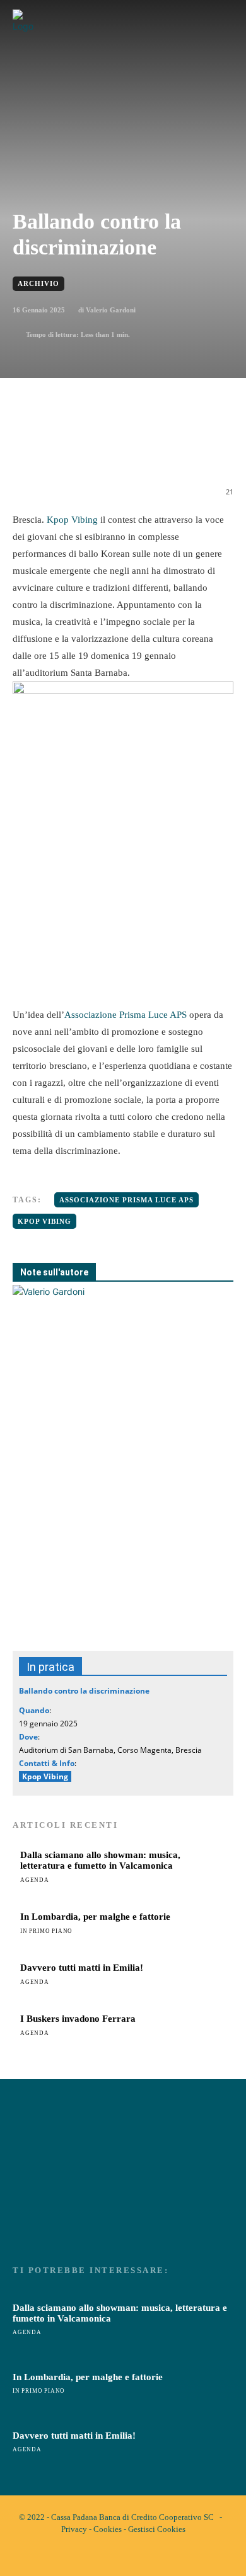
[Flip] (210, 450)
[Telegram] (181, 450)
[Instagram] (134, 2556)
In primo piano (46, 1931)
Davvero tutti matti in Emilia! (82, 1968)
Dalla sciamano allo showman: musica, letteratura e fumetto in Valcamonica (100, 1860)
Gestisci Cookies (157, 2529)
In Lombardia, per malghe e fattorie (95, 1917)
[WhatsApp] (123, 450)
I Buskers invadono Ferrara (78, 2019)
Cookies (108, 2529)
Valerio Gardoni (111, 310)
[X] (94, 450)
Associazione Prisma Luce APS (126, 1015)
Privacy (74, 2529)
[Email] (152, 450)
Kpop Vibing (71, 520)
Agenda (35, 1880)
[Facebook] (65, 450)
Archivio (38, 283)
